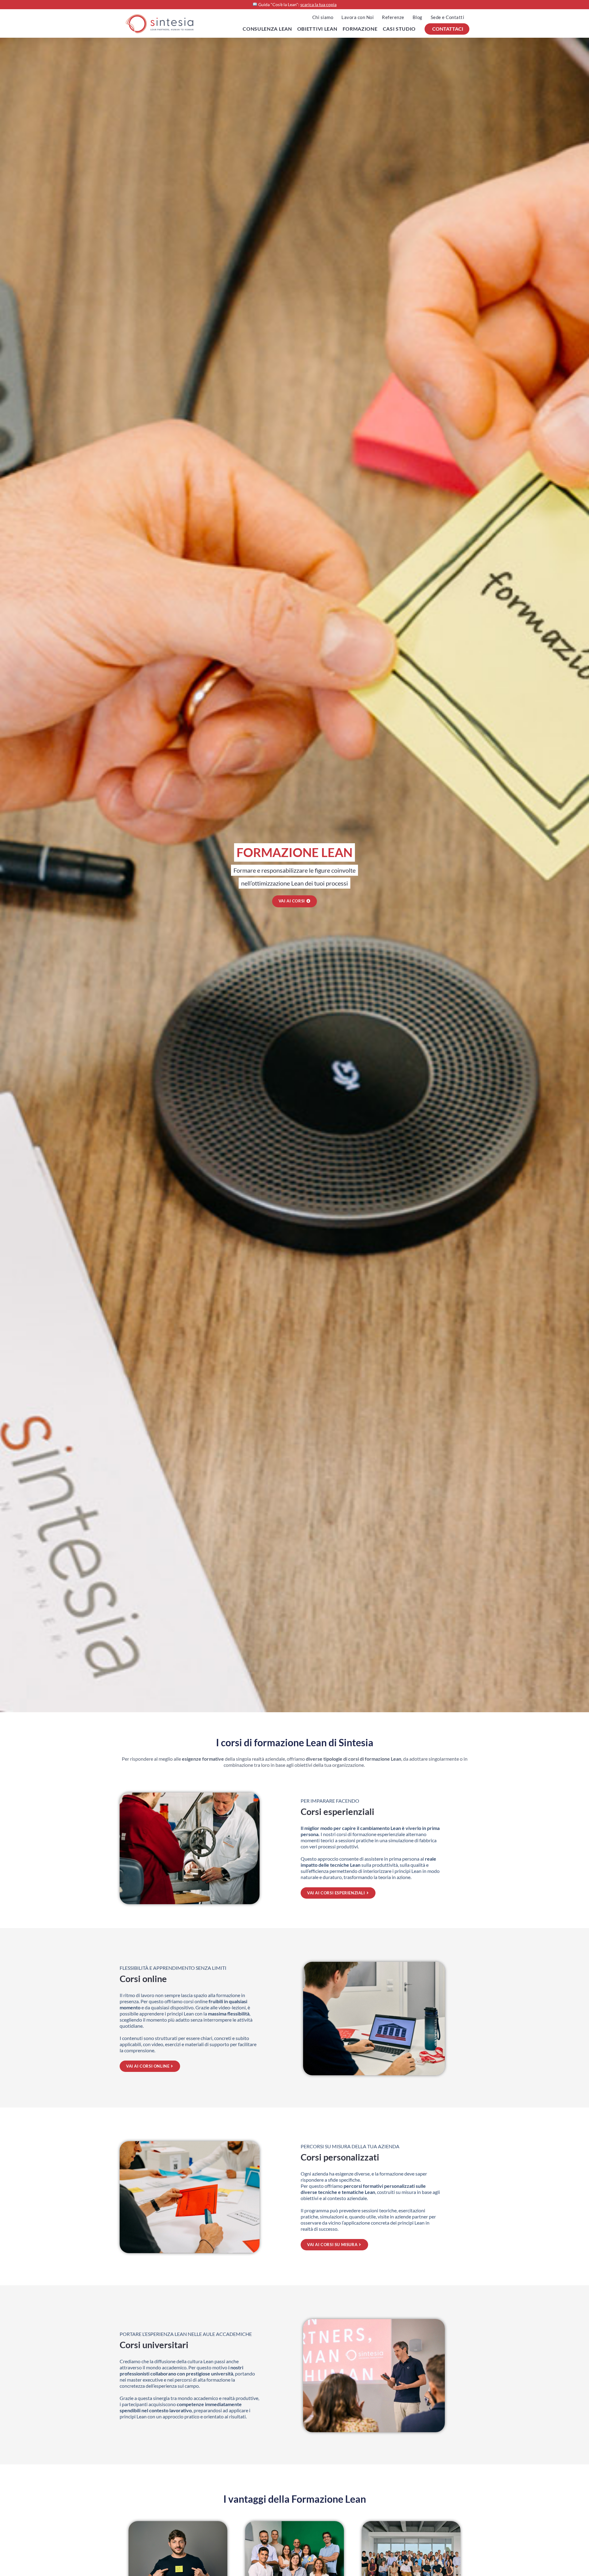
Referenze (393, 17)
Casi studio (399, 29)
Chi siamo (323, 17)
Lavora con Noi (358, 17)
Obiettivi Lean (317, 29)
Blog (418, 17)
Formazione (360, 29)
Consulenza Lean (267, 29)
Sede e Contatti (448, 17)
